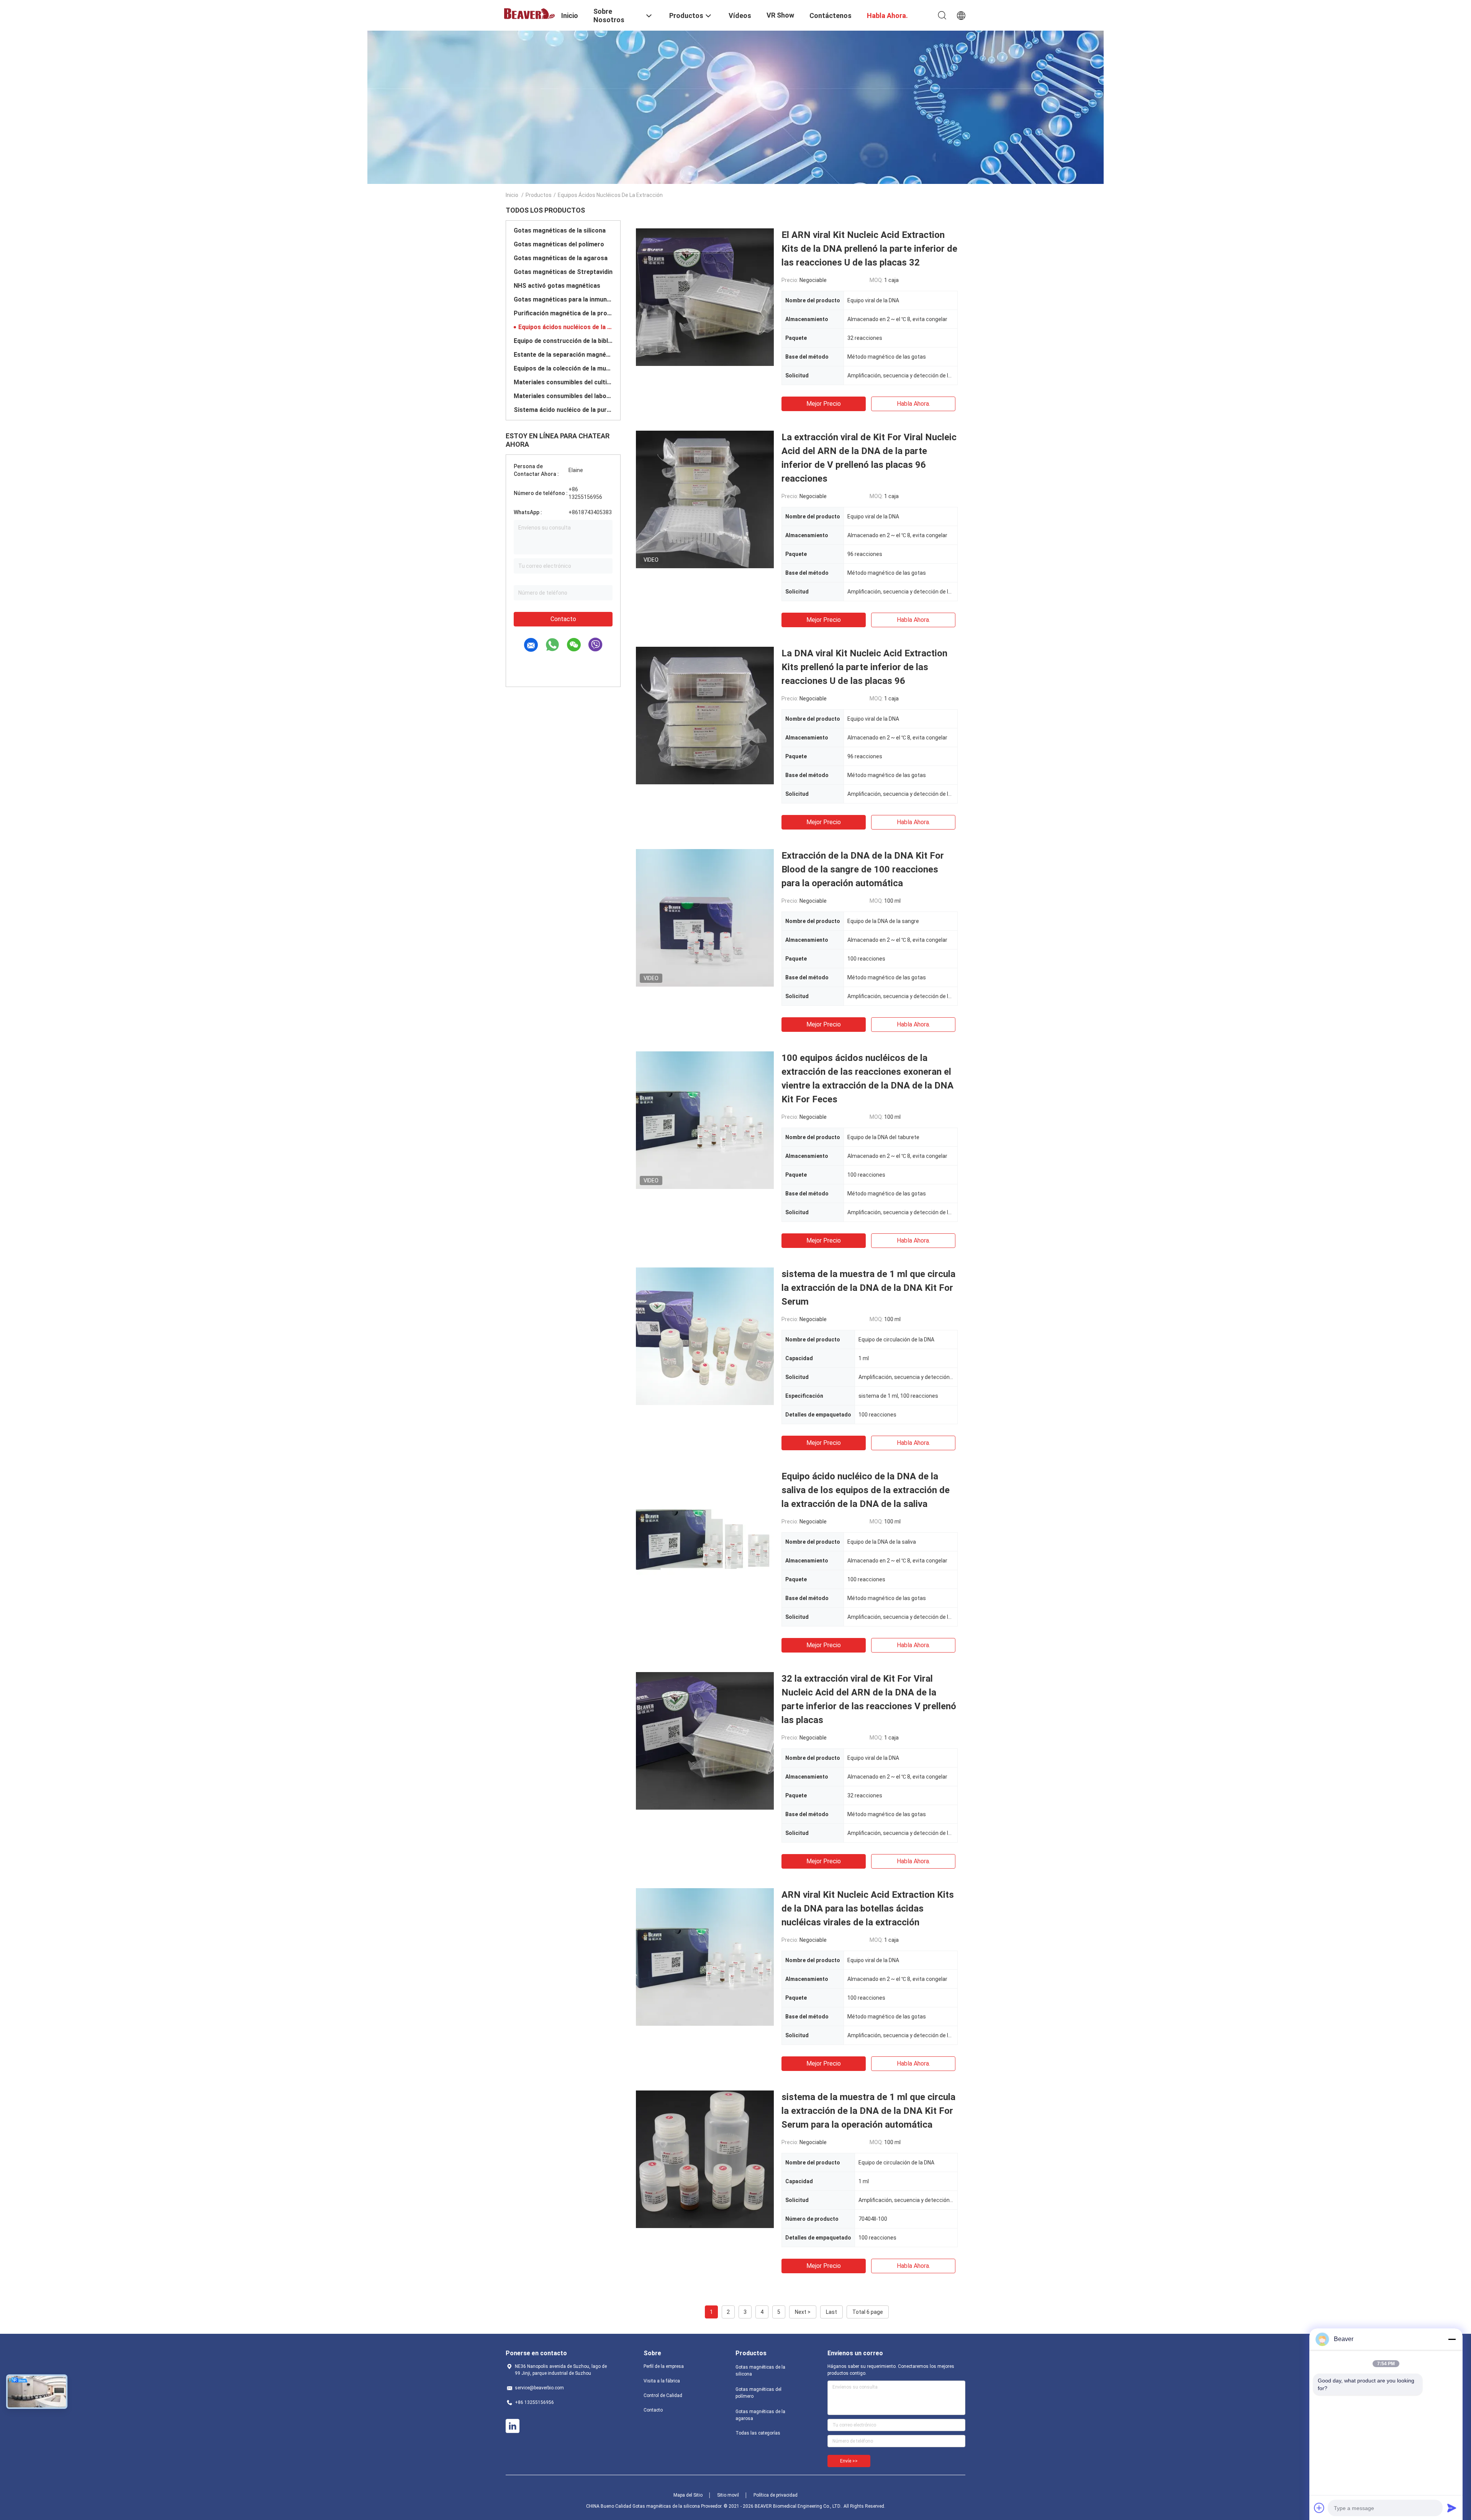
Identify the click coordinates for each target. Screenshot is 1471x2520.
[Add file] (1319, 2508)
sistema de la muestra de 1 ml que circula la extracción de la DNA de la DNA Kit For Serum (868, 1288)
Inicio (512, 195)
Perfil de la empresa (664, 2366)
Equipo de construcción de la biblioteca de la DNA (563, 341)
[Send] (1452, 2508)
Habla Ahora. (913, 404)
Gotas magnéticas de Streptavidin (563, 272)
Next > (803, 2312)
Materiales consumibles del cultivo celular (563, 382)
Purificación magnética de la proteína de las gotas (563, 313)
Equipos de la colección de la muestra (563, 368)
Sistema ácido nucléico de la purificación (563, 410)
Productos (539, 195)
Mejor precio (824, 404)
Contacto (563, 619)
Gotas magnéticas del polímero (559, 244)
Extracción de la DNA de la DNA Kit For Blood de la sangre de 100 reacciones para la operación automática (863, 869)
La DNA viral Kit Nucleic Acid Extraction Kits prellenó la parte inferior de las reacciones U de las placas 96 (864, 667)
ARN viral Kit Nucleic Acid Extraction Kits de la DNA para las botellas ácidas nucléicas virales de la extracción (868, 1908)
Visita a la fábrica (662, 2381)
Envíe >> (849, 2461)
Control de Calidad (663, 2395)
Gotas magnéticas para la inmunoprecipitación (563, 299)
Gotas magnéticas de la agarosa (561, 258)
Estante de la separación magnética (563, 355)
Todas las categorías (758, 2433)
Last (831, 2312)
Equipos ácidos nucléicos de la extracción (565, 327)
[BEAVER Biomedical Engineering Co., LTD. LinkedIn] (513, 2426)
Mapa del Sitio (688, 2495)
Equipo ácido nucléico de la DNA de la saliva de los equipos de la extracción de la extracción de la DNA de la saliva (866, 1490)
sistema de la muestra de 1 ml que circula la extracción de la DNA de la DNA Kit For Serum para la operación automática (868, 2111)
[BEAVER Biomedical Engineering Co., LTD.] (529, 13)
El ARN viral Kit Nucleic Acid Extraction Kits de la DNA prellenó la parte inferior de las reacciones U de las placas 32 (869, 249)
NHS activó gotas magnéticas (557, 286)
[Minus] (1452, 2339)
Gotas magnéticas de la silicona (560, 230)
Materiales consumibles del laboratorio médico (563, 396)
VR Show (780, 15)
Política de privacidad (776, 2495)
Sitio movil (728, 2495)
